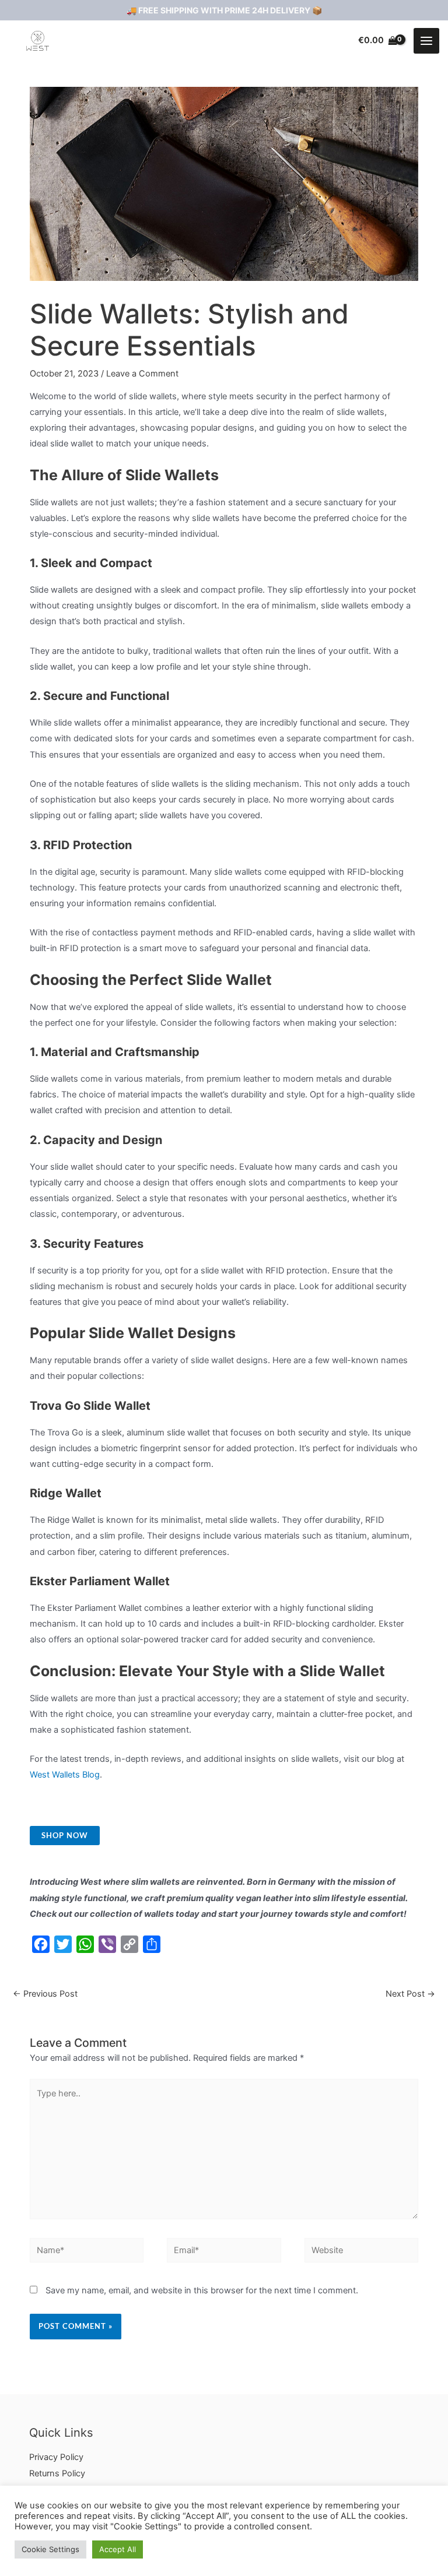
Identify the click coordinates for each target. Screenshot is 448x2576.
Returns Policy (57, 2473)
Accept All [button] (118, 2549)
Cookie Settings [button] (50, 2549)
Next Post (410, 1994)
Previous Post (45, 1994)
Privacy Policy (56, 2457)
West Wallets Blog (65, 1775)
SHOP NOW (65, 1835)
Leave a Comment (142, 374)
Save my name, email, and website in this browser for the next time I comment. (202, 2290)
